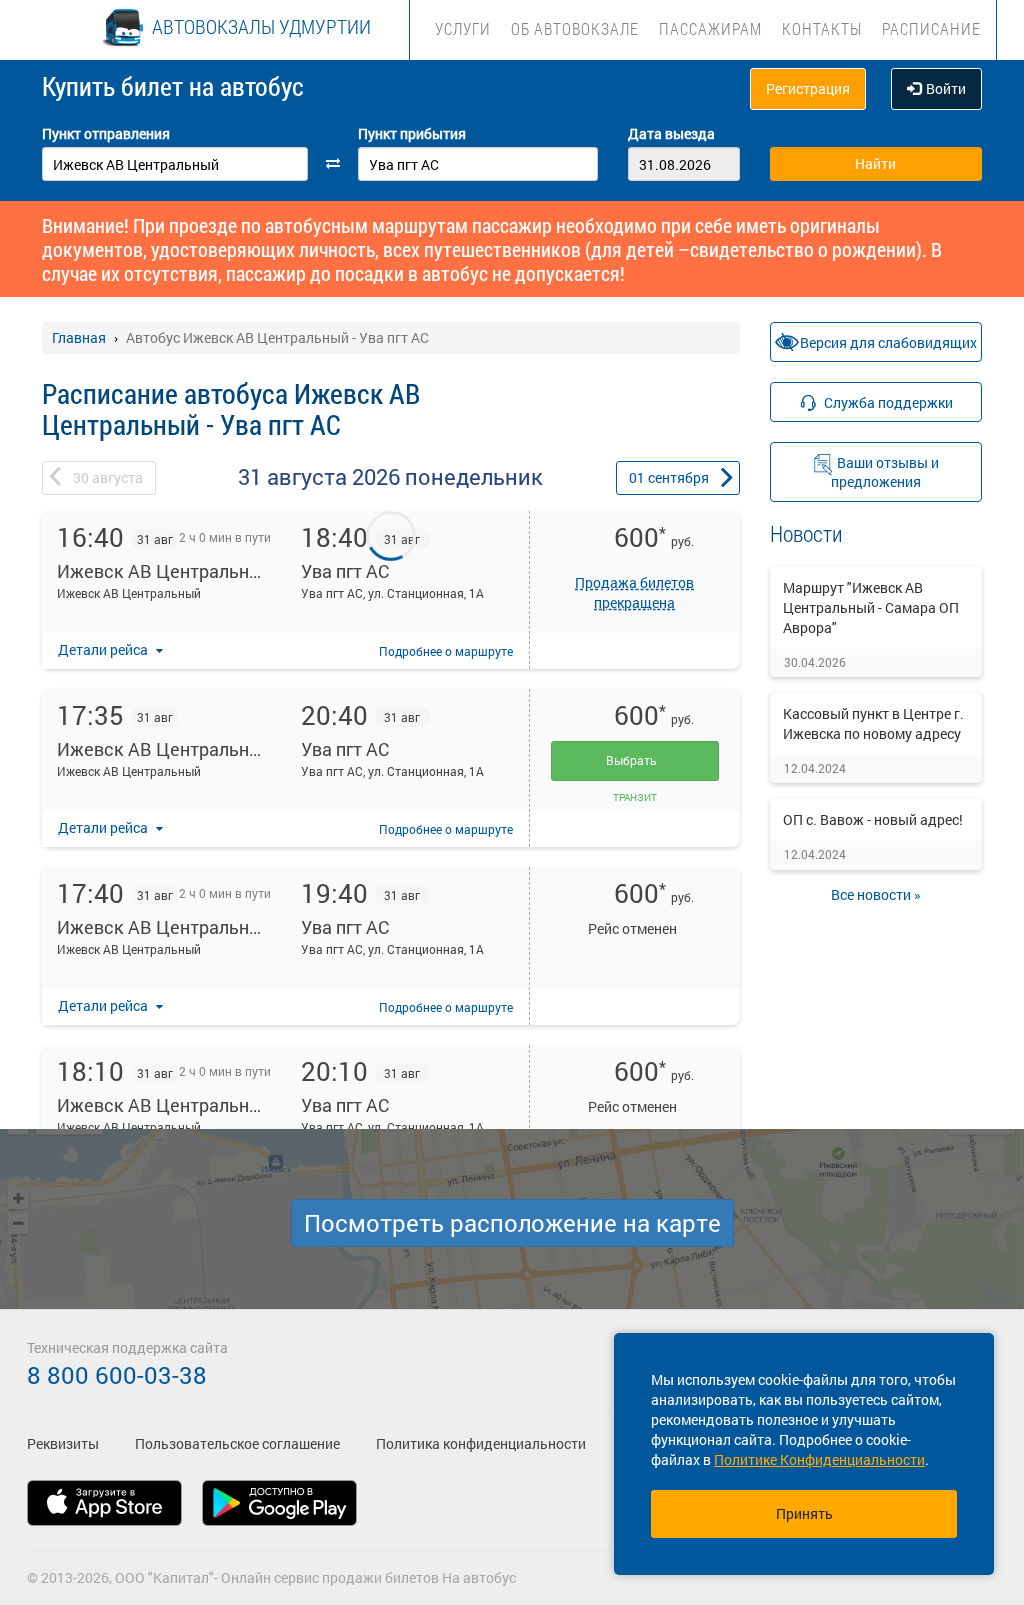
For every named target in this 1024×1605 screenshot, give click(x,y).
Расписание (931, 28)
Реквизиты (63, 1443)
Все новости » (876, 894)
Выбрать (634, 760)
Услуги (463, 28)
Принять (804, 1513)
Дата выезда (671, 133)
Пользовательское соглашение (237, 1443)
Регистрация (808, 88)
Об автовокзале (575, 28)
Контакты (822, 28)
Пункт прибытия (412, 133)
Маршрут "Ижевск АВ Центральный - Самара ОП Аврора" (871, 607)
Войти (946, 88)
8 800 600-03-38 (117, 1375)
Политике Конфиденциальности (819, 1459)
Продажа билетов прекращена (634, 592)
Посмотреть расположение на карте (512, 1223)
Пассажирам (710, 28)
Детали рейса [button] (104, 649)
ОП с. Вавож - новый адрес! (873, 819)
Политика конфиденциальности (481, 1443)
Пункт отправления (106, 133)
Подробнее (446, 651)
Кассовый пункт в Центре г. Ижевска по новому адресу (873, 723)
